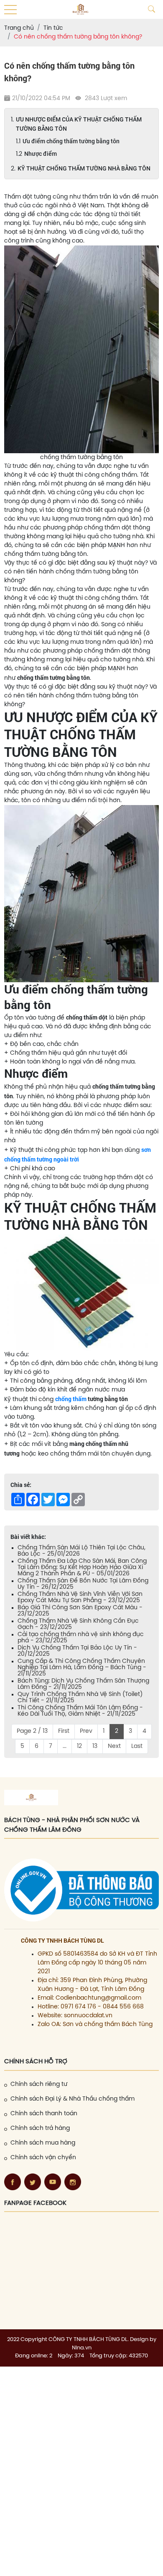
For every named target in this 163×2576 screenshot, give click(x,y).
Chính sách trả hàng (40, 2128)
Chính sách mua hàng (43, 2143)
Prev (86, 1731)
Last (137, 1746)
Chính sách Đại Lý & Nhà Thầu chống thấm (73, 2099)
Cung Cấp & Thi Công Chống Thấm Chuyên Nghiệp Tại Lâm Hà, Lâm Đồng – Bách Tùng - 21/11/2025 (82, 1668)
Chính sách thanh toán (44, 2114)
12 (79, 1746)
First (64, 1731)
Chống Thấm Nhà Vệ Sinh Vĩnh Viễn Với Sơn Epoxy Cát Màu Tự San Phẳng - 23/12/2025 (80, 1598)
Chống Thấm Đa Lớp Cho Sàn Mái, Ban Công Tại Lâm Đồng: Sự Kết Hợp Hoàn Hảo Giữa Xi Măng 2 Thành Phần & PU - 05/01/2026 (82, 1568)
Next (114, 1746)
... (65, 1746)
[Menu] (10, 10)
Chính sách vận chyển (43, 2158)
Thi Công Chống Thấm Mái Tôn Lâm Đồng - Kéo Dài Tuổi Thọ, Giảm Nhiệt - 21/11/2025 (80, 1711)
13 (95, 1746)
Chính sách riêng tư (39, 2084)
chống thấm (71, 1399)
